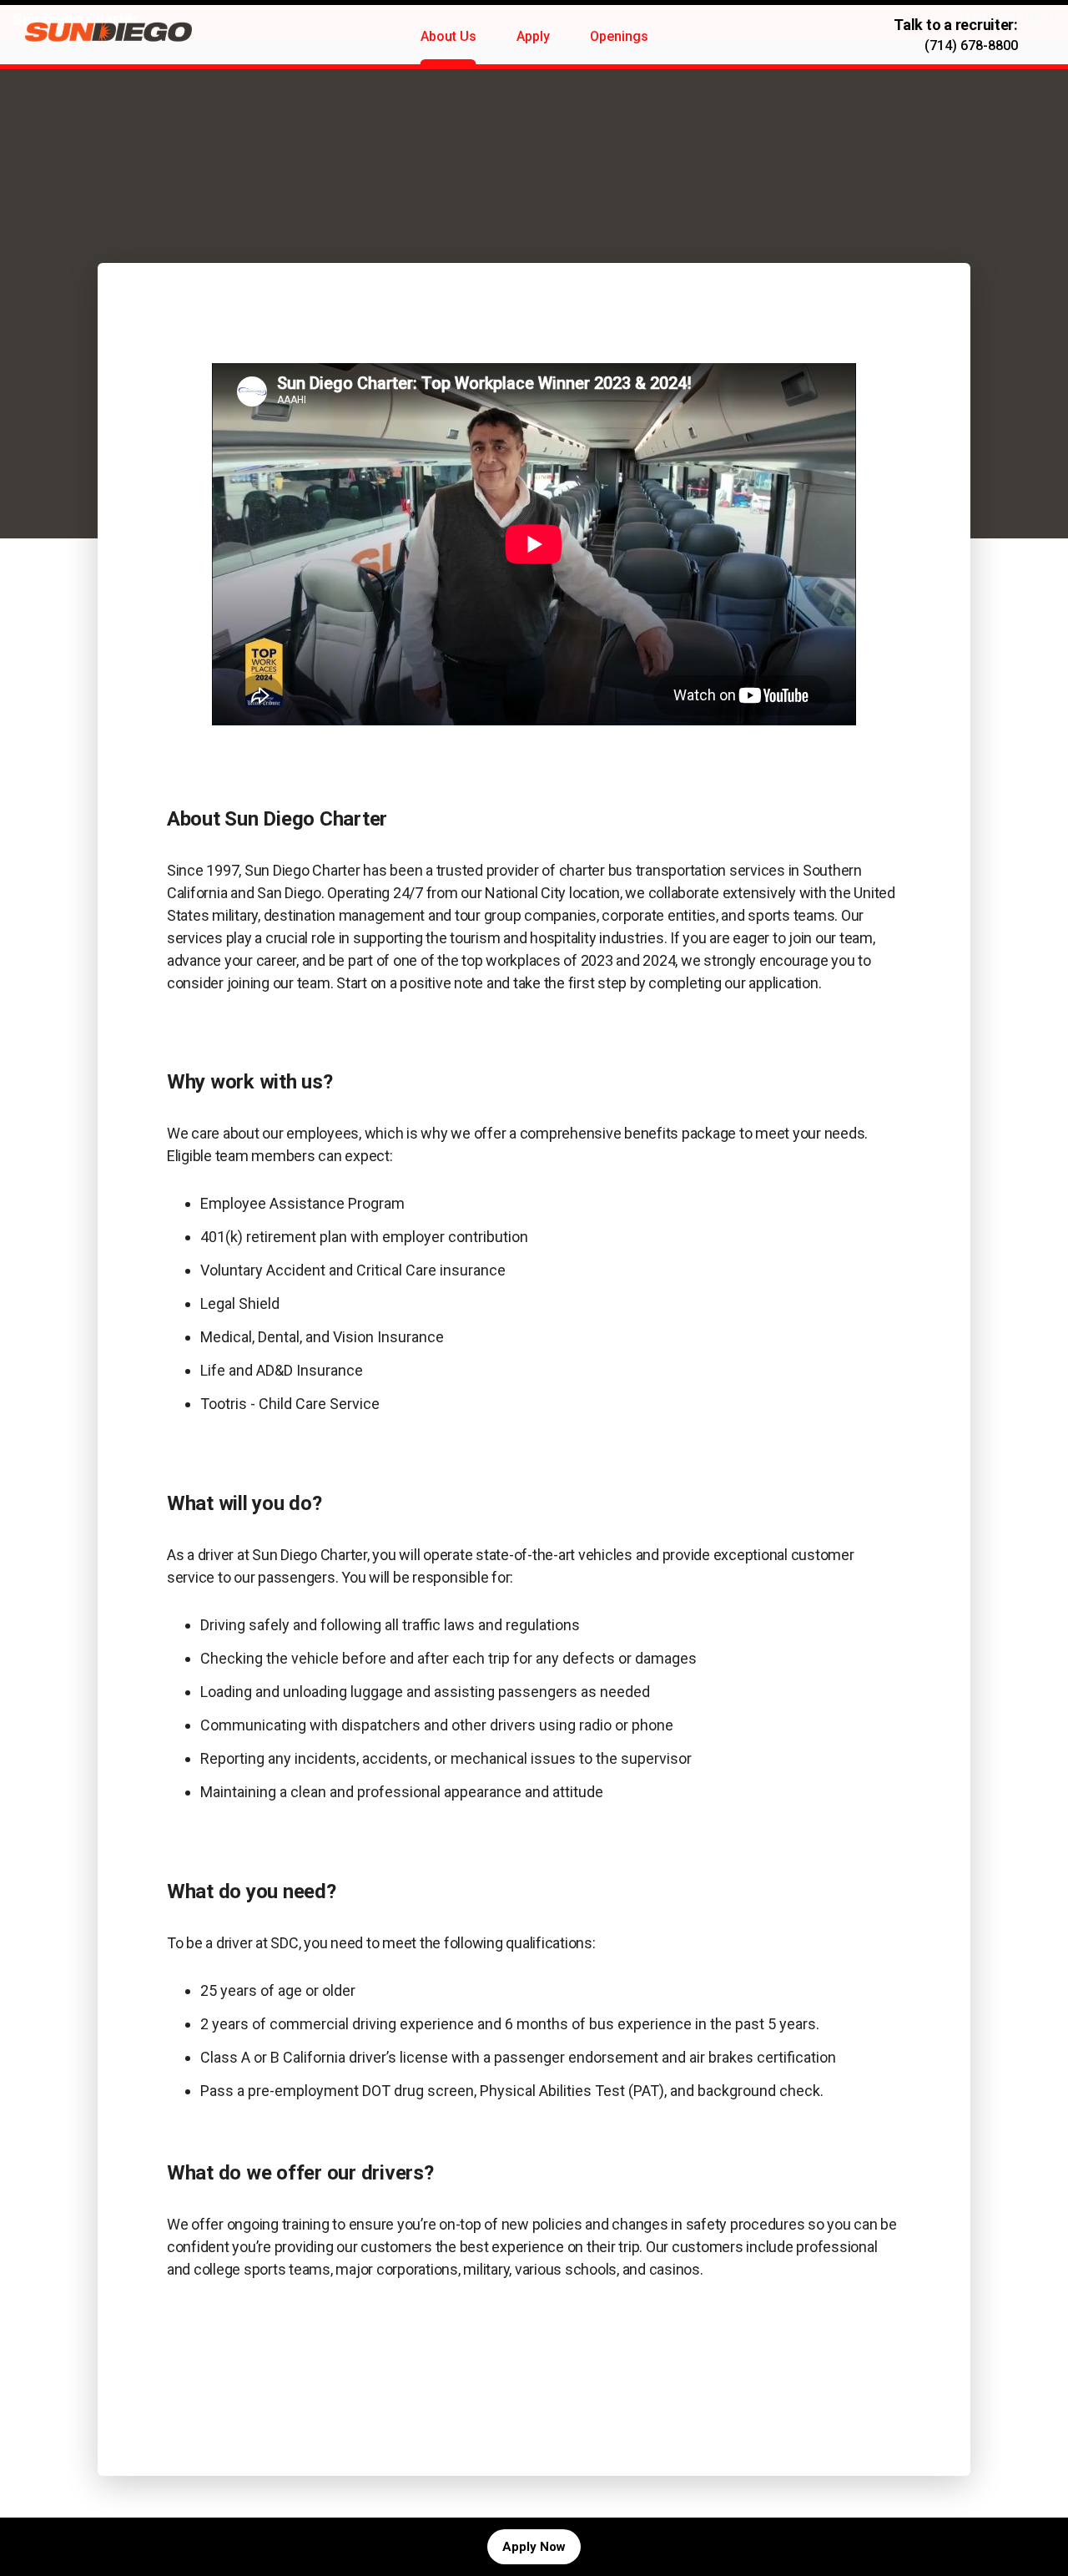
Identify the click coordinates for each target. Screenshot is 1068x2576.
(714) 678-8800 (971, 45)
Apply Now (534, 2547)
